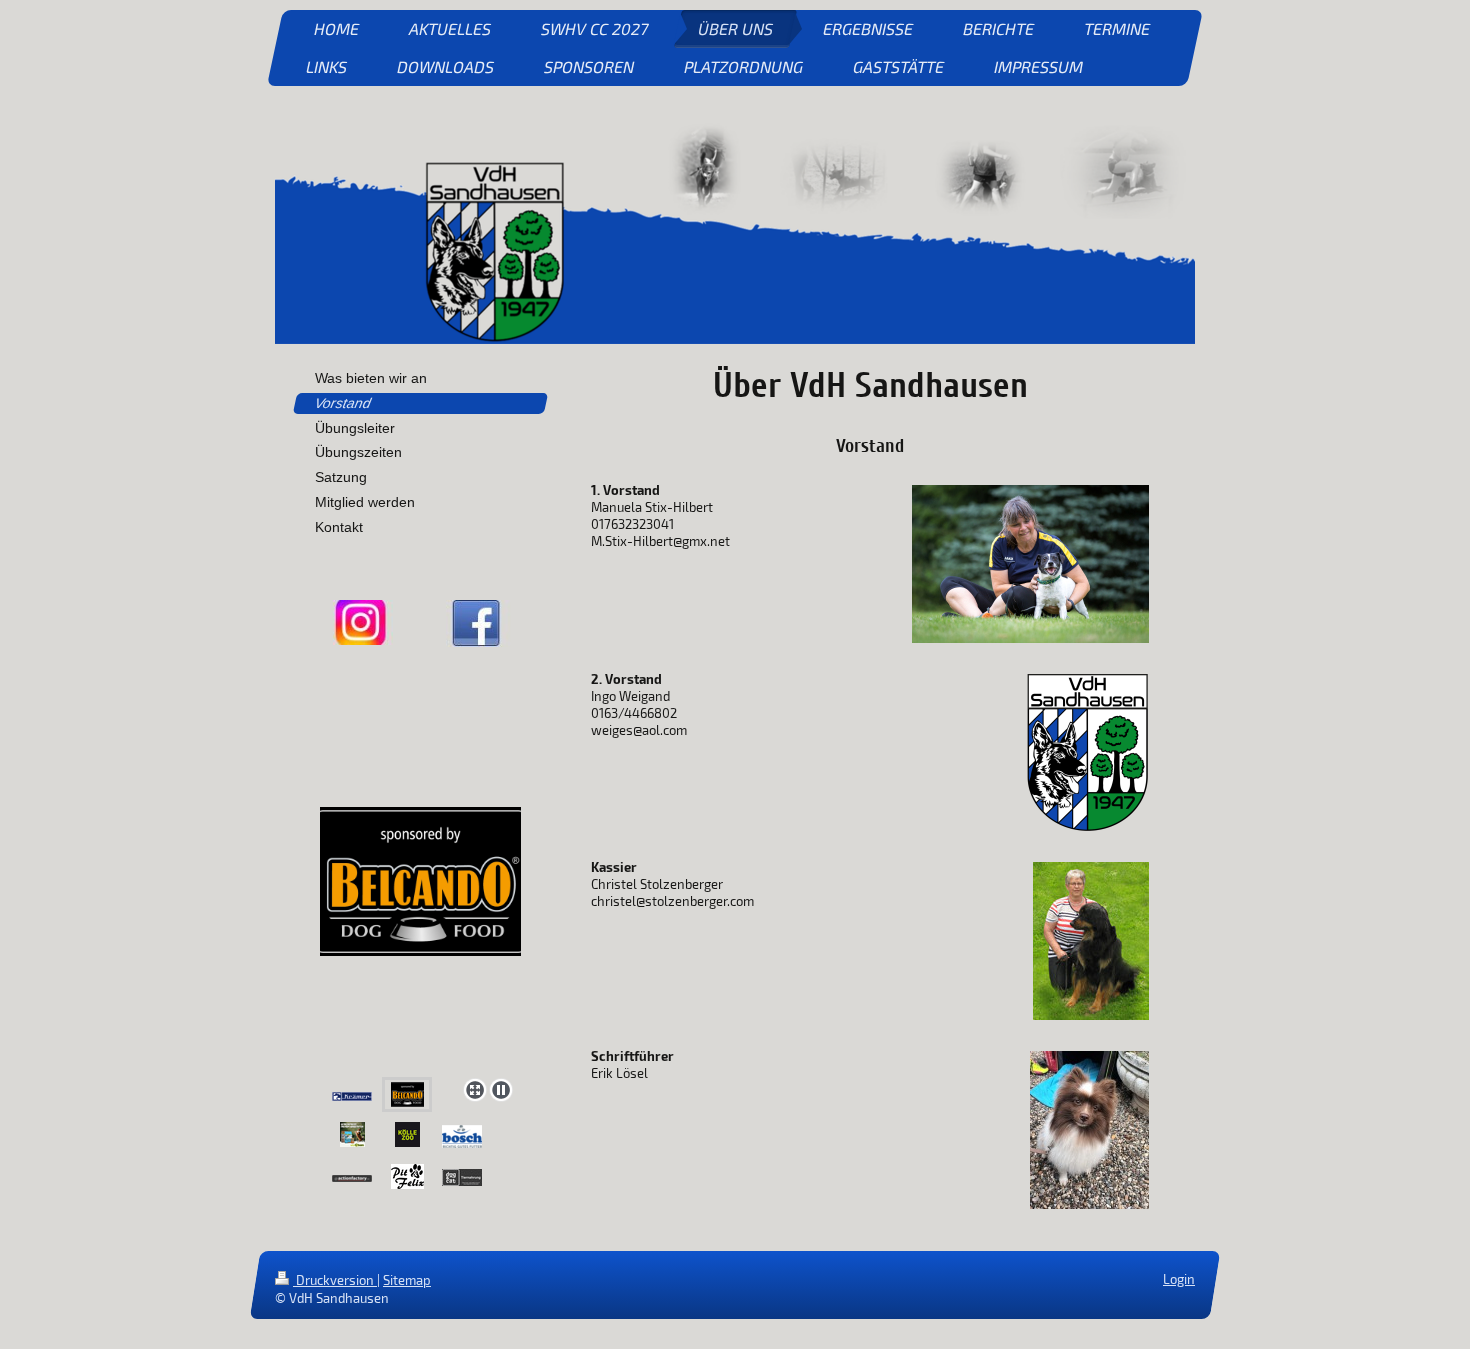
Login (1179, 1279)
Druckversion (335, 1280)
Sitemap (407, 1280)
